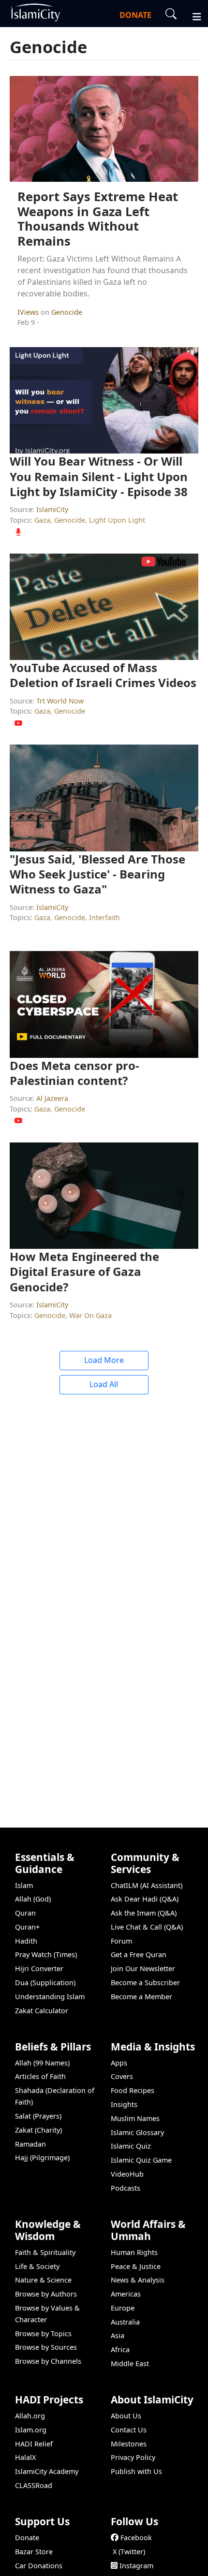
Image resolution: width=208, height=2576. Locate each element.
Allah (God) (33, 1899)
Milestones (129, 2444)
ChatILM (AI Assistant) (147, 1885)
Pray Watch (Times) (46, 1954)
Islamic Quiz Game (141, 2160)
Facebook (136, 2538)
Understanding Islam (50, 1997)
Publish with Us (136, 2471)
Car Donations (39, 2566)
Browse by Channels (48, 2361)
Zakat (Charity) (38, 2130)
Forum (121, 1941)
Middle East (130, 2364)
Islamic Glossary (137, 2132)
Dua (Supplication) (45, 1983)
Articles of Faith (40, 2076)
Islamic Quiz (131, 2146)
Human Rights (134, 2252)
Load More (104, 1360)
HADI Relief (34, 2444)
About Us (126, 2416)
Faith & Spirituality (45, 2252)
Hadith (26, 1941)
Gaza (42, 520)
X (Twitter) (129, 2552)
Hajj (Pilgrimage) (42, 2158)
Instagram (136, 2566)
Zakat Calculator (42, 2011)
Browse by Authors (46, 2294)
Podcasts (126, 2188)
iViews (29, 312)
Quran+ (27, 1927)
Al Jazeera (52, 1098)
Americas (126, 2294)
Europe (123, 2308)
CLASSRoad (34, 2485)
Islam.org (31, 2430)
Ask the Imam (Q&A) (144, 1913)
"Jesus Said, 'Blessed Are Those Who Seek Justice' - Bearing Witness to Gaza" (97, 874)
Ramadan (30, 2144)
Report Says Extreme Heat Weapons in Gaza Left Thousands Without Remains (98, 219)
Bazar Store (34, 2552)
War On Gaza (90, 1315)
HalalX (25, 2457)
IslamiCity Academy (47, 2471)
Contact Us (129, 2430)
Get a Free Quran (139, 1954)
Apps (119, 2063)
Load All (104, 1384)
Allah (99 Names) (42, 2063)
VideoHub (127, 2174)
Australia (125, 2322)
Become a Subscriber (145, 1983)
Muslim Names (135, 2118)
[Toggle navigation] (193, 15)
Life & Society (37, 2266)
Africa (120, 2349)
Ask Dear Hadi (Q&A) (145, 1899)
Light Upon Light (117, 520)
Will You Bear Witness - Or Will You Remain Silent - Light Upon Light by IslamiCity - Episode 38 (99, 476)
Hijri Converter (39, 1969)
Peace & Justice (136, 2266)
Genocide (67, 312)
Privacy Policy (133, 2457)
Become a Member (141, 1997)
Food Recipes (133, 2090)
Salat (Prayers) (38, 2116)
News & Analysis (138, 2280)
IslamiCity (52, 509)
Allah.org (30, 2416)
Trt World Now (60, 701)
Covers (122, 2076)
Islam (24, 1885)
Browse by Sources (46, 2347)
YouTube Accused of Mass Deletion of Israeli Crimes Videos (103, 675)
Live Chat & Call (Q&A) (147, 1927)
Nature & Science (43, 2280)
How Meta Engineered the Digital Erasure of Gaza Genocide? (84, 1271)
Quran (25, 1913)
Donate (27, 2538)
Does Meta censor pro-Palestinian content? (74, 1073)
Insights (124, 2104)
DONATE (135, 15)
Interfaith (104, 917)
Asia (118, 2335)
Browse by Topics (43, 2334)
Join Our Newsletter (143, 1969)
